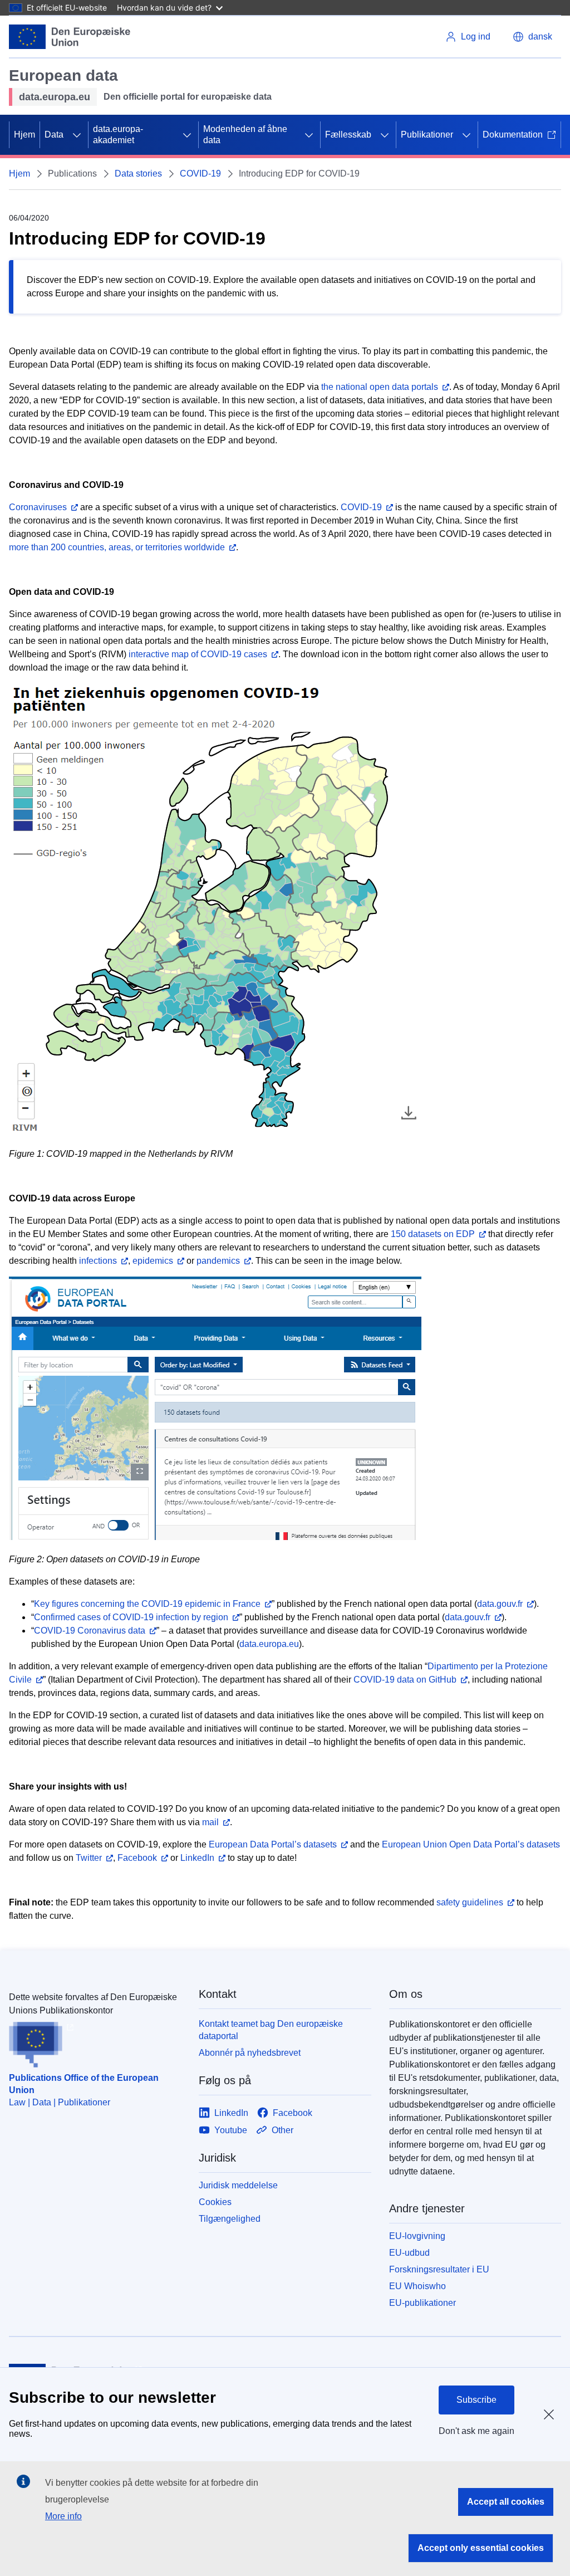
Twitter (89, 1858)
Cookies (215, 2202)
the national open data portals (380, 387)
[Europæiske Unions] (70, 37)
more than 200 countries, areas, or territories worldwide (117, 547)
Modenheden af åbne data (245, 135)
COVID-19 (200, 173)
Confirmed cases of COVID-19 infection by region (131, 1617)
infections (98, 1261)
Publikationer (427, 135)
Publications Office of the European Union (84, 2084)
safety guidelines (470, 1902)
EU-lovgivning (417, 2236)
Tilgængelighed (230, 2219)
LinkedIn (197, 1858)
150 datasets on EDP (433, 1234)
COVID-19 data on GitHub (405, 1680)
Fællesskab (348, 135)
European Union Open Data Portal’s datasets (471, 1844)
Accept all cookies (506, 2502)
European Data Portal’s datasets (273, 1844)
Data (54, 135)
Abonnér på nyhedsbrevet (250, 2053)
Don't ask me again (476, 2431)
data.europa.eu (269, 1644)
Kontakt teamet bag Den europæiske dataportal (271, 2030)
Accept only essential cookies (481, 2548)
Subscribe (476, 2400)
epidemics (153, 1261)
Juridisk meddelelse (238, 2185)
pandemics (218, 1261)
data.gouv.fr (500, 1604)
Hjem (24, 135)
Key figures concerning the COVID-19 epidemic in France (147, 1604)
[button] (532, 37)
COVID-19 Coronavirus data (90, 1631)
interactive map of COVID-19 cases (198, 654)
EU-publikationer (422, 2303)
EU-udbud (409, 2253)
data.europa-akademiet (118, 135)
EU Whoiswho (417, 2286)
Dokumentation (513, 135)
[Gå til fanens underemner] (77, 135)
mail (210, 1822)
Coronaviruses (38, 507)
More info (63, 2516)
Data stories (138, 173)
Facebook (137, 1858)
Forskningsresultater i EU (439, 2269)
